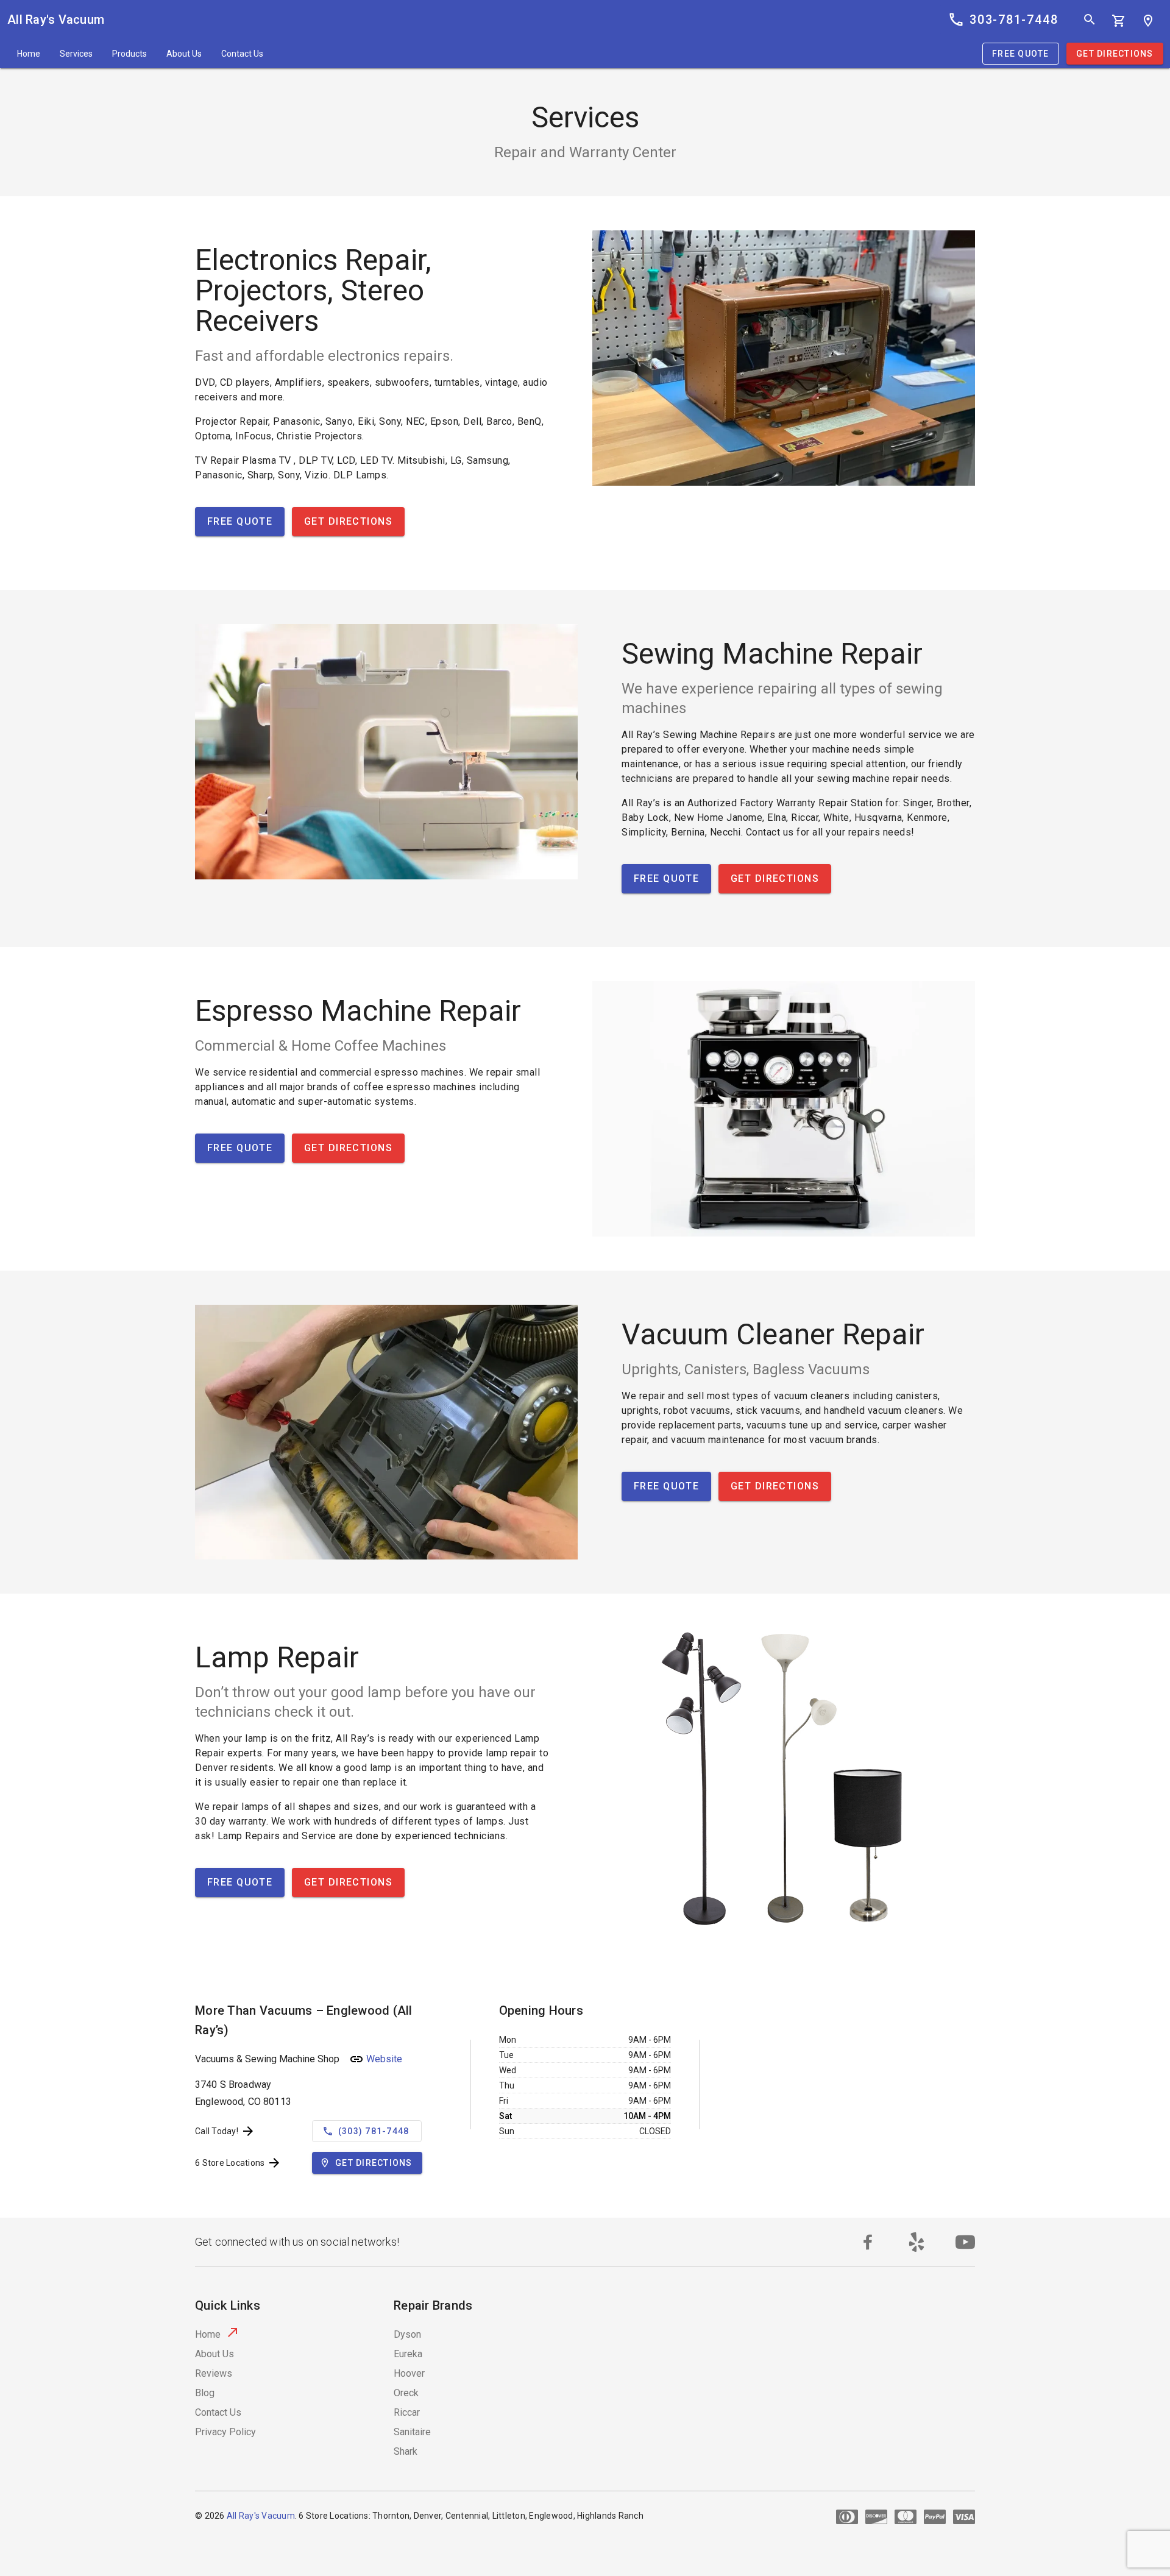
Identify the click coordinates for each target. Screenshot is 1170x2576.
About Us (184, 54)
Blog (205, 2393)
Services (76, 54)
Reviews (214, 2373)
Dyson (407, 2334)
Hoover (409, 2373)
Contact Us (242, 54)
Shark (406, 2451)
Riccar (407, 2412)
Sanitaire (412, 2432)
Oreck (406, 2393)
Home (29, 54)
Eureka (408, 2354)
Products (129, 54)
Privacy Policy (225, 2432)
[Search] (1090, 20)
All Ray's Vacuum (56, 20)
